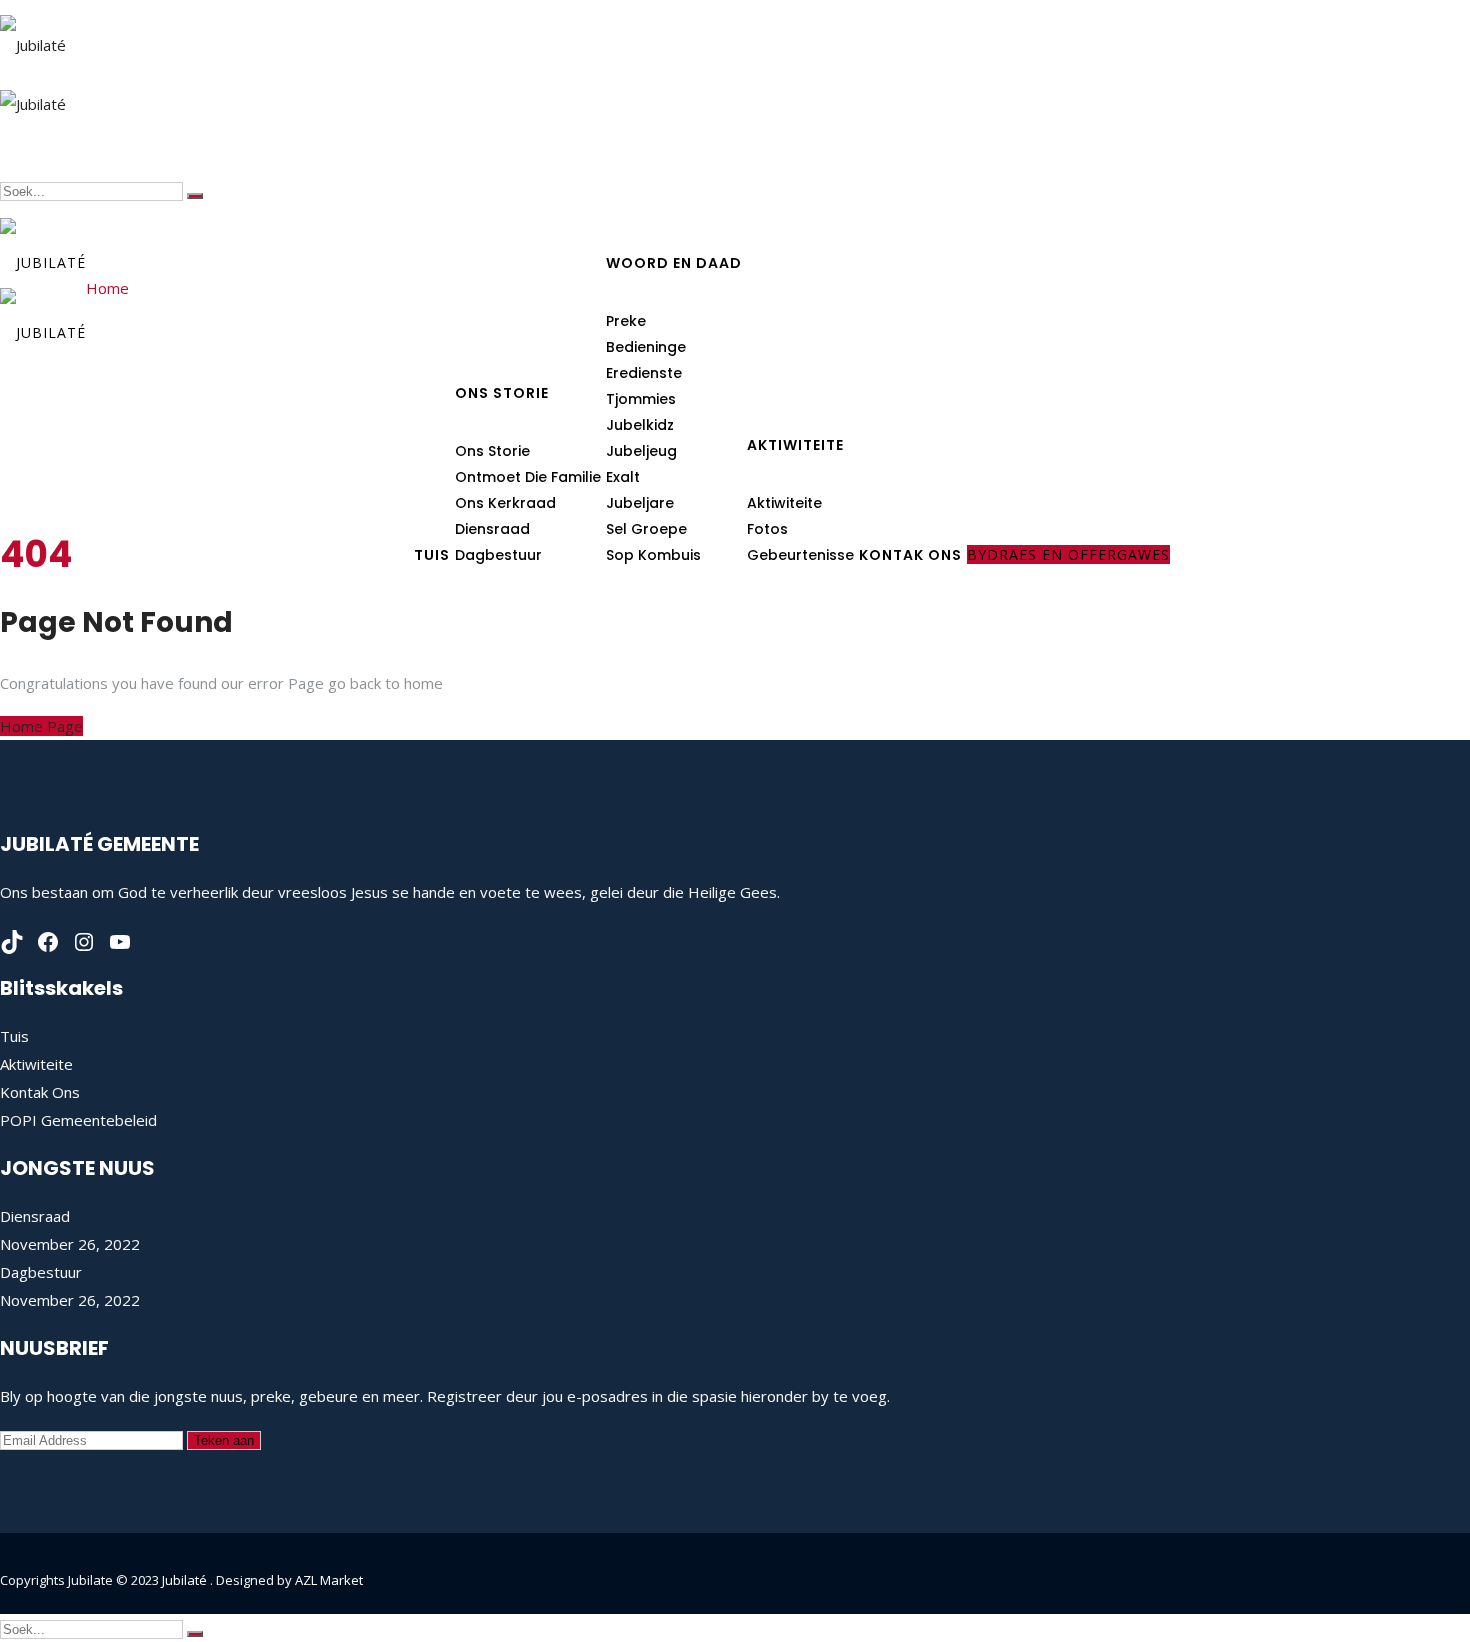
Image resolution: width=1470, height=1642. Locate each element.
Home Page (41, 726)
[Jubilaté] (33, 37)
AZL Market (329, 1580)
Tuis (14, 1036)
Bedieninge (646, 347)
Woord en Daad (674, 263)
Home (107, 288)
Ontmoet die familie (528, 477)
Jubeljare (640, 503)
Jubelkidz (640, 425)
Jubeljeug (641, 451)
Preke (626, 321)
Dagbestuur (41, 1272)
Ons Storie (502, 393)
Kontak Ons (40, 1092)
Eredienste (644, 373)
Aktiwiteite (795, 445)
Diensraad (492, 529)
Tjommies (641, 399)
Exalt (623, 477)
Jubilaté (186, 1580)
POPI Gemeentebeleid (78, 1120)
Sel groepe (646, 529)
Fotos (767, 529)
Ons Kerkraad (505, 503)
